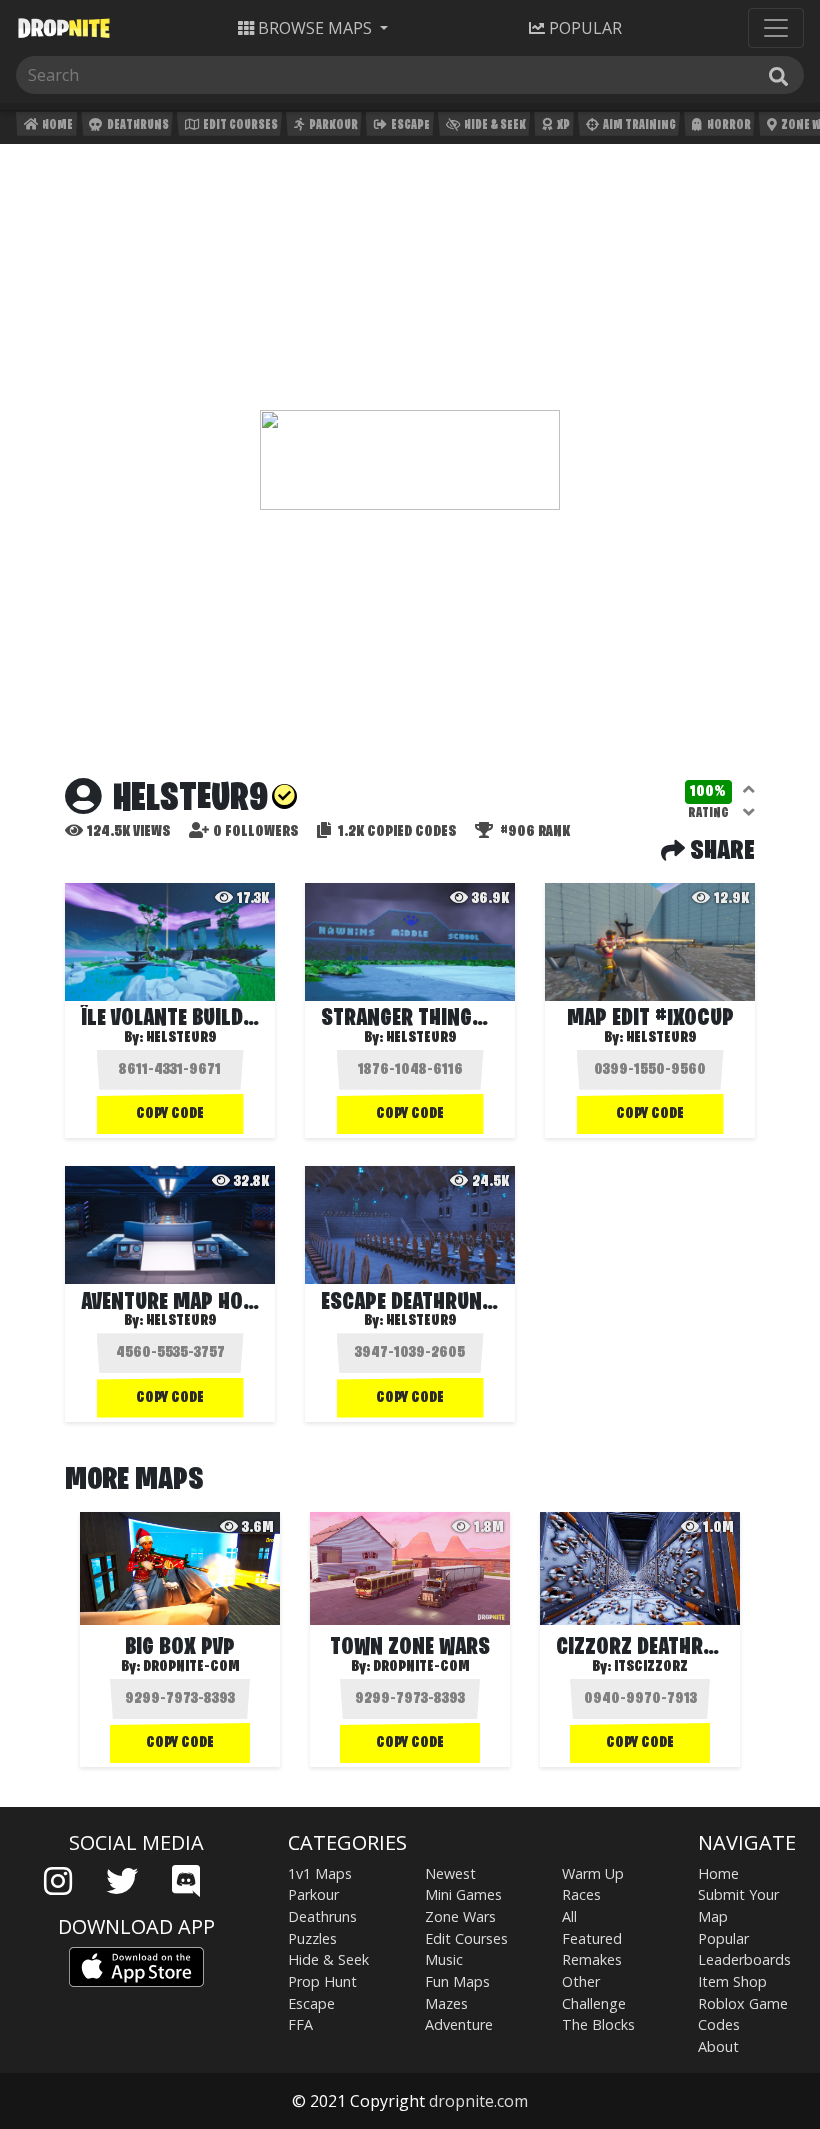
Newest (450, 1873)
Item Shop (732, 1981)
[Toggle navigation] (776, 28)
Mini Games (463, 1894)
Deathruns (137, 125)
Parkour (332, 125)
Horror (728, 125)
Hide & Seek (494, 125)
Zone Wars (460, 1916)
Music (444, 1959)
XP (562, 125)
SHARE (720, 852)
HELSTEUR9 (181, 1038)
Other (581, 1981)
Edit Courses (239, 125)
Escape (409, 125)
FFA (300, 2024)
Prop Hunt (322, 1981)
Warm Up (593, 1873)
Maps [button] (315, 28)
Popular (723, 1938)
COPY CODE (170, 1114)
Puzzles (312, 1938)
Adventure (459, 2024)
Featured (592, 1938)
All (569, 1916)
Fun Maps (457, 1981)
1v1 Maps (320, 1873)
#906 (533, 832)
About (718, 2046)
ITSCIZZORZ (651, 1667)
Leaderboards (744, 1959)
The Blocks (598, 2024)
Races (581, 1894)
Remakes (592, 1959)
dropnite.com (478, 2101)
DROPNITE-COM (191, 1667)
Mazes (446, 2003)
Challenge (594, 2003)
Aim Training (638, 125)
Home (56, 125)
